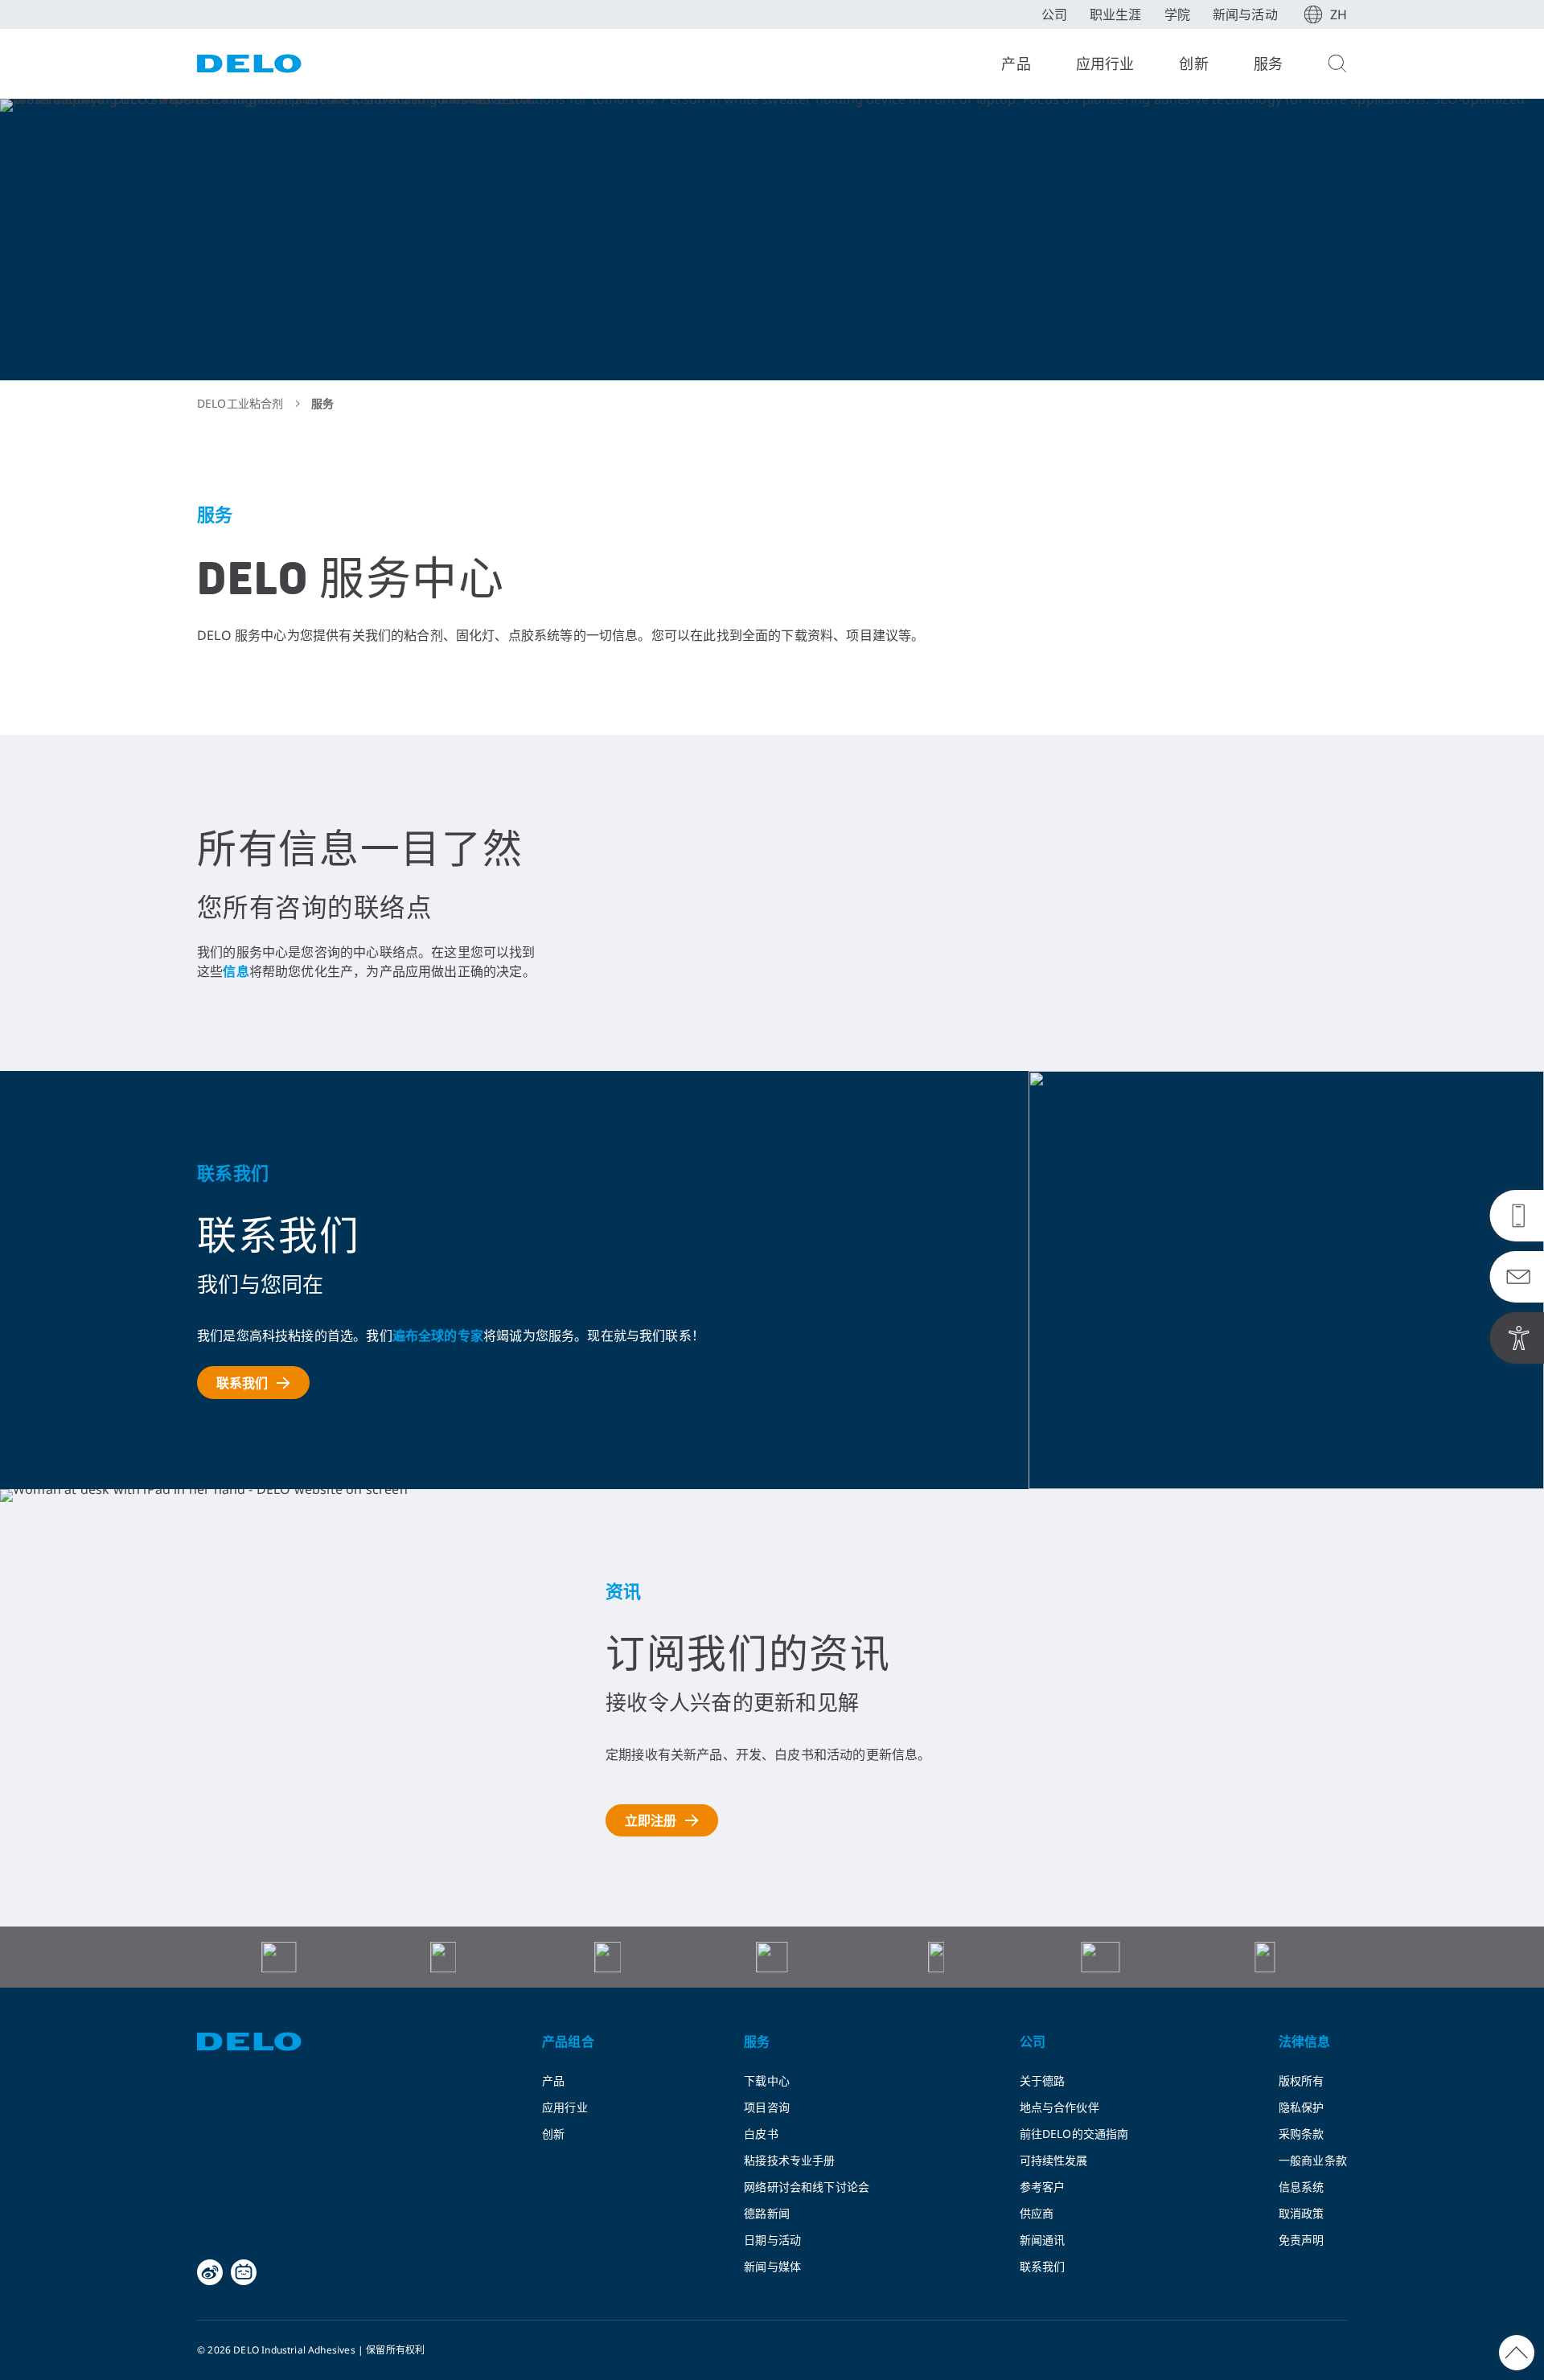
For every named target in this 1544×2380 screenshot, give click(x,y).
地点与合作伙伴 (1059, 2107)
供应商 (1037, 2213)
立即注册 (651, 1820)
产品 (1016, 64)
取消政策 (1302, 2213)
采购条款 (1302, 2134)
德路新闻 (767, 2213)
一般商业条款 (1313, 2160)
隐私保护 (1302, 2107)
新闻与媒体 (772, 2266)
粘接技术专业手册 (789, 2160)
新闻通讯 (1043, 2240)
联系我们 (242, 1383)
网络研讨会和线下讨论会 (807, 2187)
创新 (1193, 64)
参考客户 (1043, 2187)
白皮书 (761, 2134)
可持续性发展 (1054, 2160)
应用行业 (1105, 64)
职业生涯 (1116, 14)
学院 (1177, 14)
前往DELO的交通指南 (1074, 2134)
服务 (1268, 64)
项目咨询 (767, 2107)
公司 (1054, 14)
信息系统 (1302, 2187)
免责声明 (1302, 2240)
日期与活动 (772, 2240)
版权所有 (1302, 2080)
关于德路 (1043, 2080)
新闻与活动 (1245, 14)
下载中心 (767, 2080)
